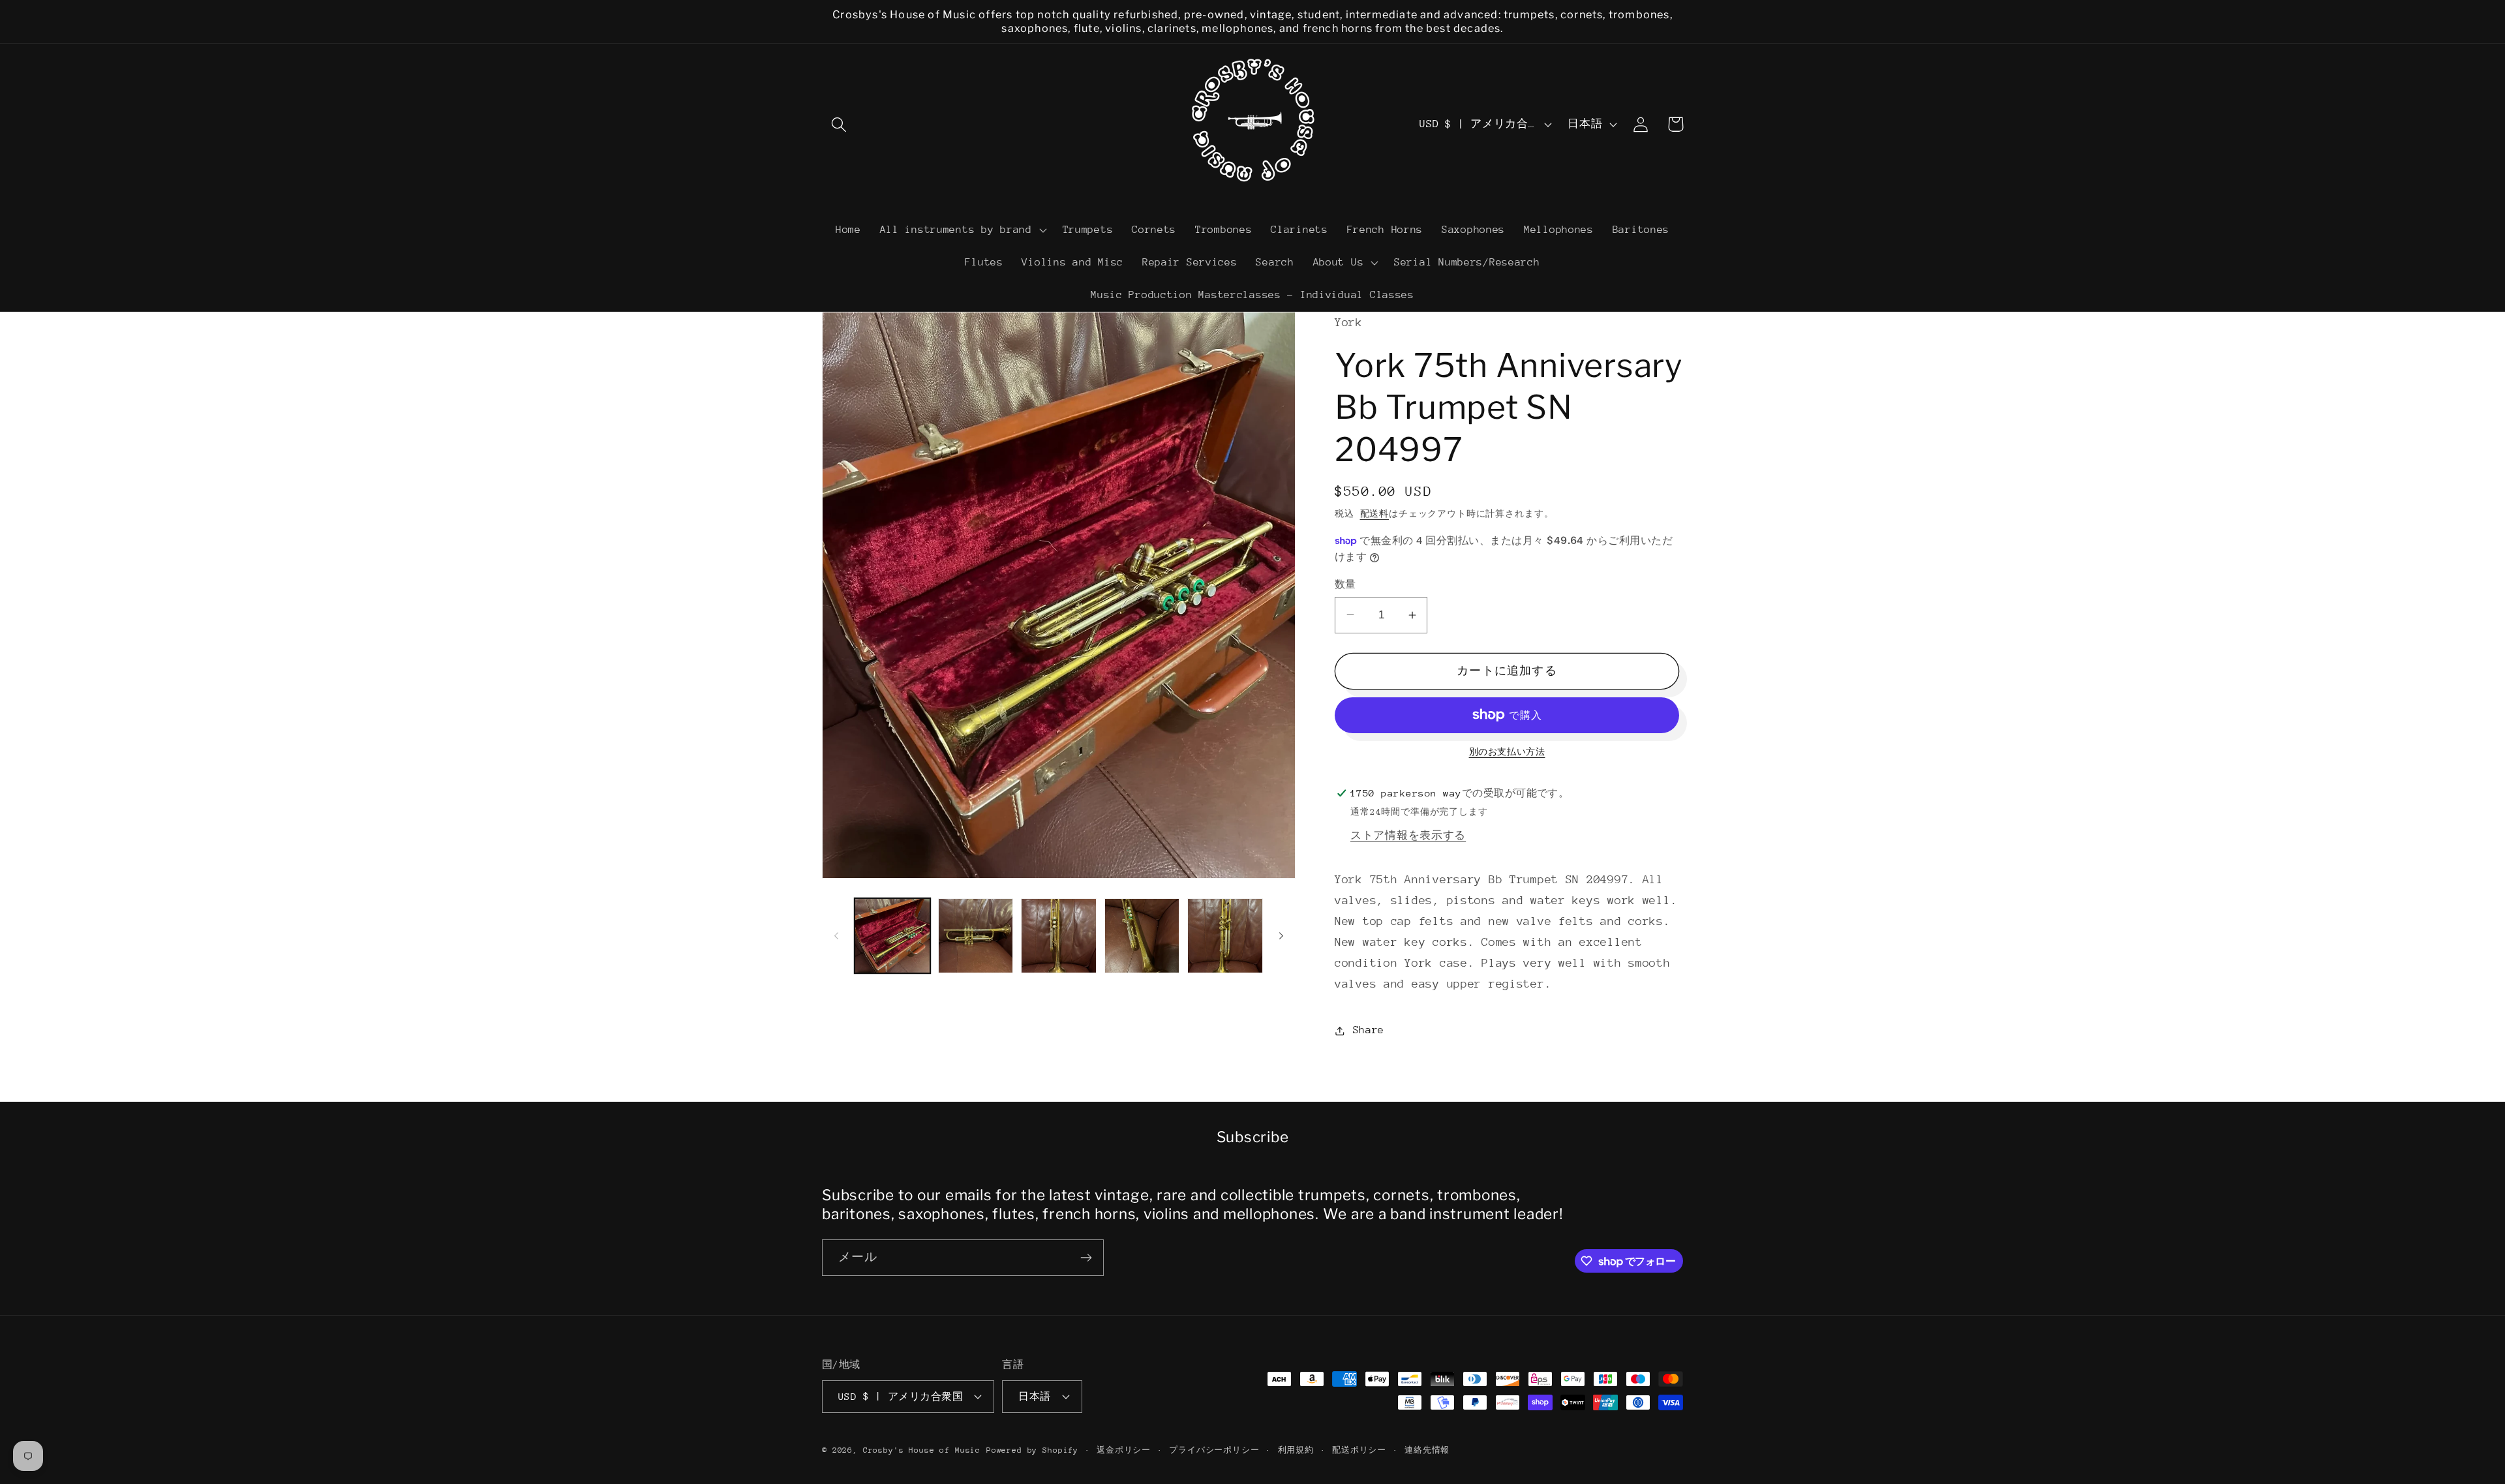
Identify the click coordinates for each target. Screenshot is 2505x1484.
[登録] (1086, 1258)
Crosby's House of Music (922, 1450)
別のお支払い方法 (1507, 752)
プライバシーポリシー (1214, 1450)
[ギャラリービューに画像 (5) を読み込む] (1225, 936)
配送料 (1375, 514)
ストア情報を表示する (1408, 836)
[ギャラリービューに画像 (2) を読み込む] (976, 936)
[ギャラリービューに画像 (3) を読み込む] (1059, 936)
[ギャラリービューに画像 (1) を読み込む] (892, 936)
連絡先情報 (1427, 1450)
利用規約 (1296, 1450)
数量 (1345, 584)
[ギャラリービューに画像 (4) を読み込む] (1142, 936)
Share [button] (1369, 1030)
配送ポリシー (1359, 1450)
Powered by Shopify (1032, 1450)
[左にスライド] (836, 935)
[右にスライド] (1281, 935)
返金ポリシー (1124, 1450)
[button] (839, 124)
